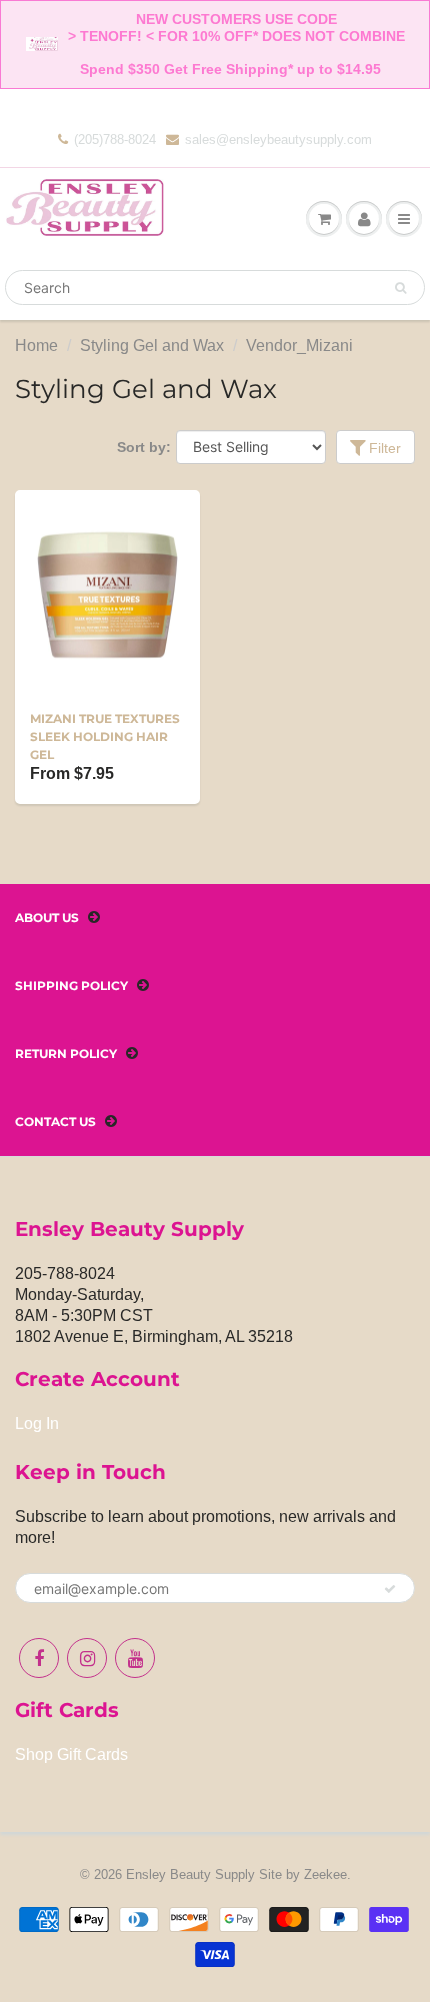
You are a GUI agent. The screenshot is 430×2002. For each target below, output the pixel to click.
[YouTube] (135, 1658)
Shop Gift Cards (71, 1754)
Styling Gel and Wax (152, 345)
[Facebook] (39, 1658)
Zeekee (325, 1874)
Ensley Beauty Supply (190, 1874)
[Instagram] (87, 1658)
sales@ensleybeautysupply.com (278, 139)
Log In (37, 1423)
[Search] (400, 288)
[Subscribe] (390, 1589)
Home (36, 345)
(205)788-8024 (115, 139)
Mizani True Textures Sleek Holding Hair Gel (105, 736)
